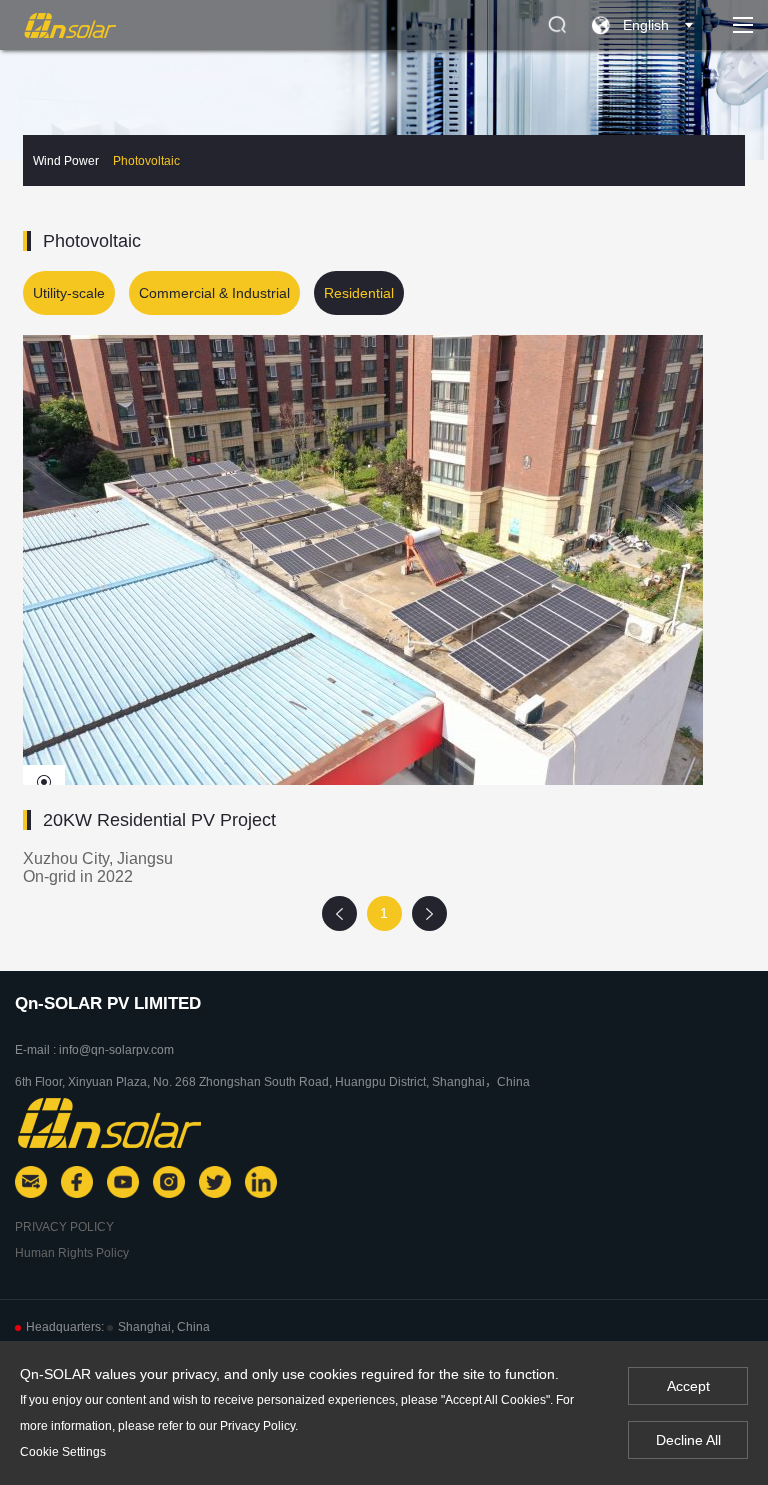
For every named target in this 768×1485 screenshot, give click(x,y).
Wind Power (66, 161)
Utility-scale (69, 293)
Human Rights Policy (72, 1253)
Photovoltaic (146, 161)
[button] (44, 782)
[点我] (743, 25)
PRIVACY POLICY (64, 1227)
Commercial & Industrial (214, 293)
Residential (359, 293)
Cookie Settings (63, 1452)
